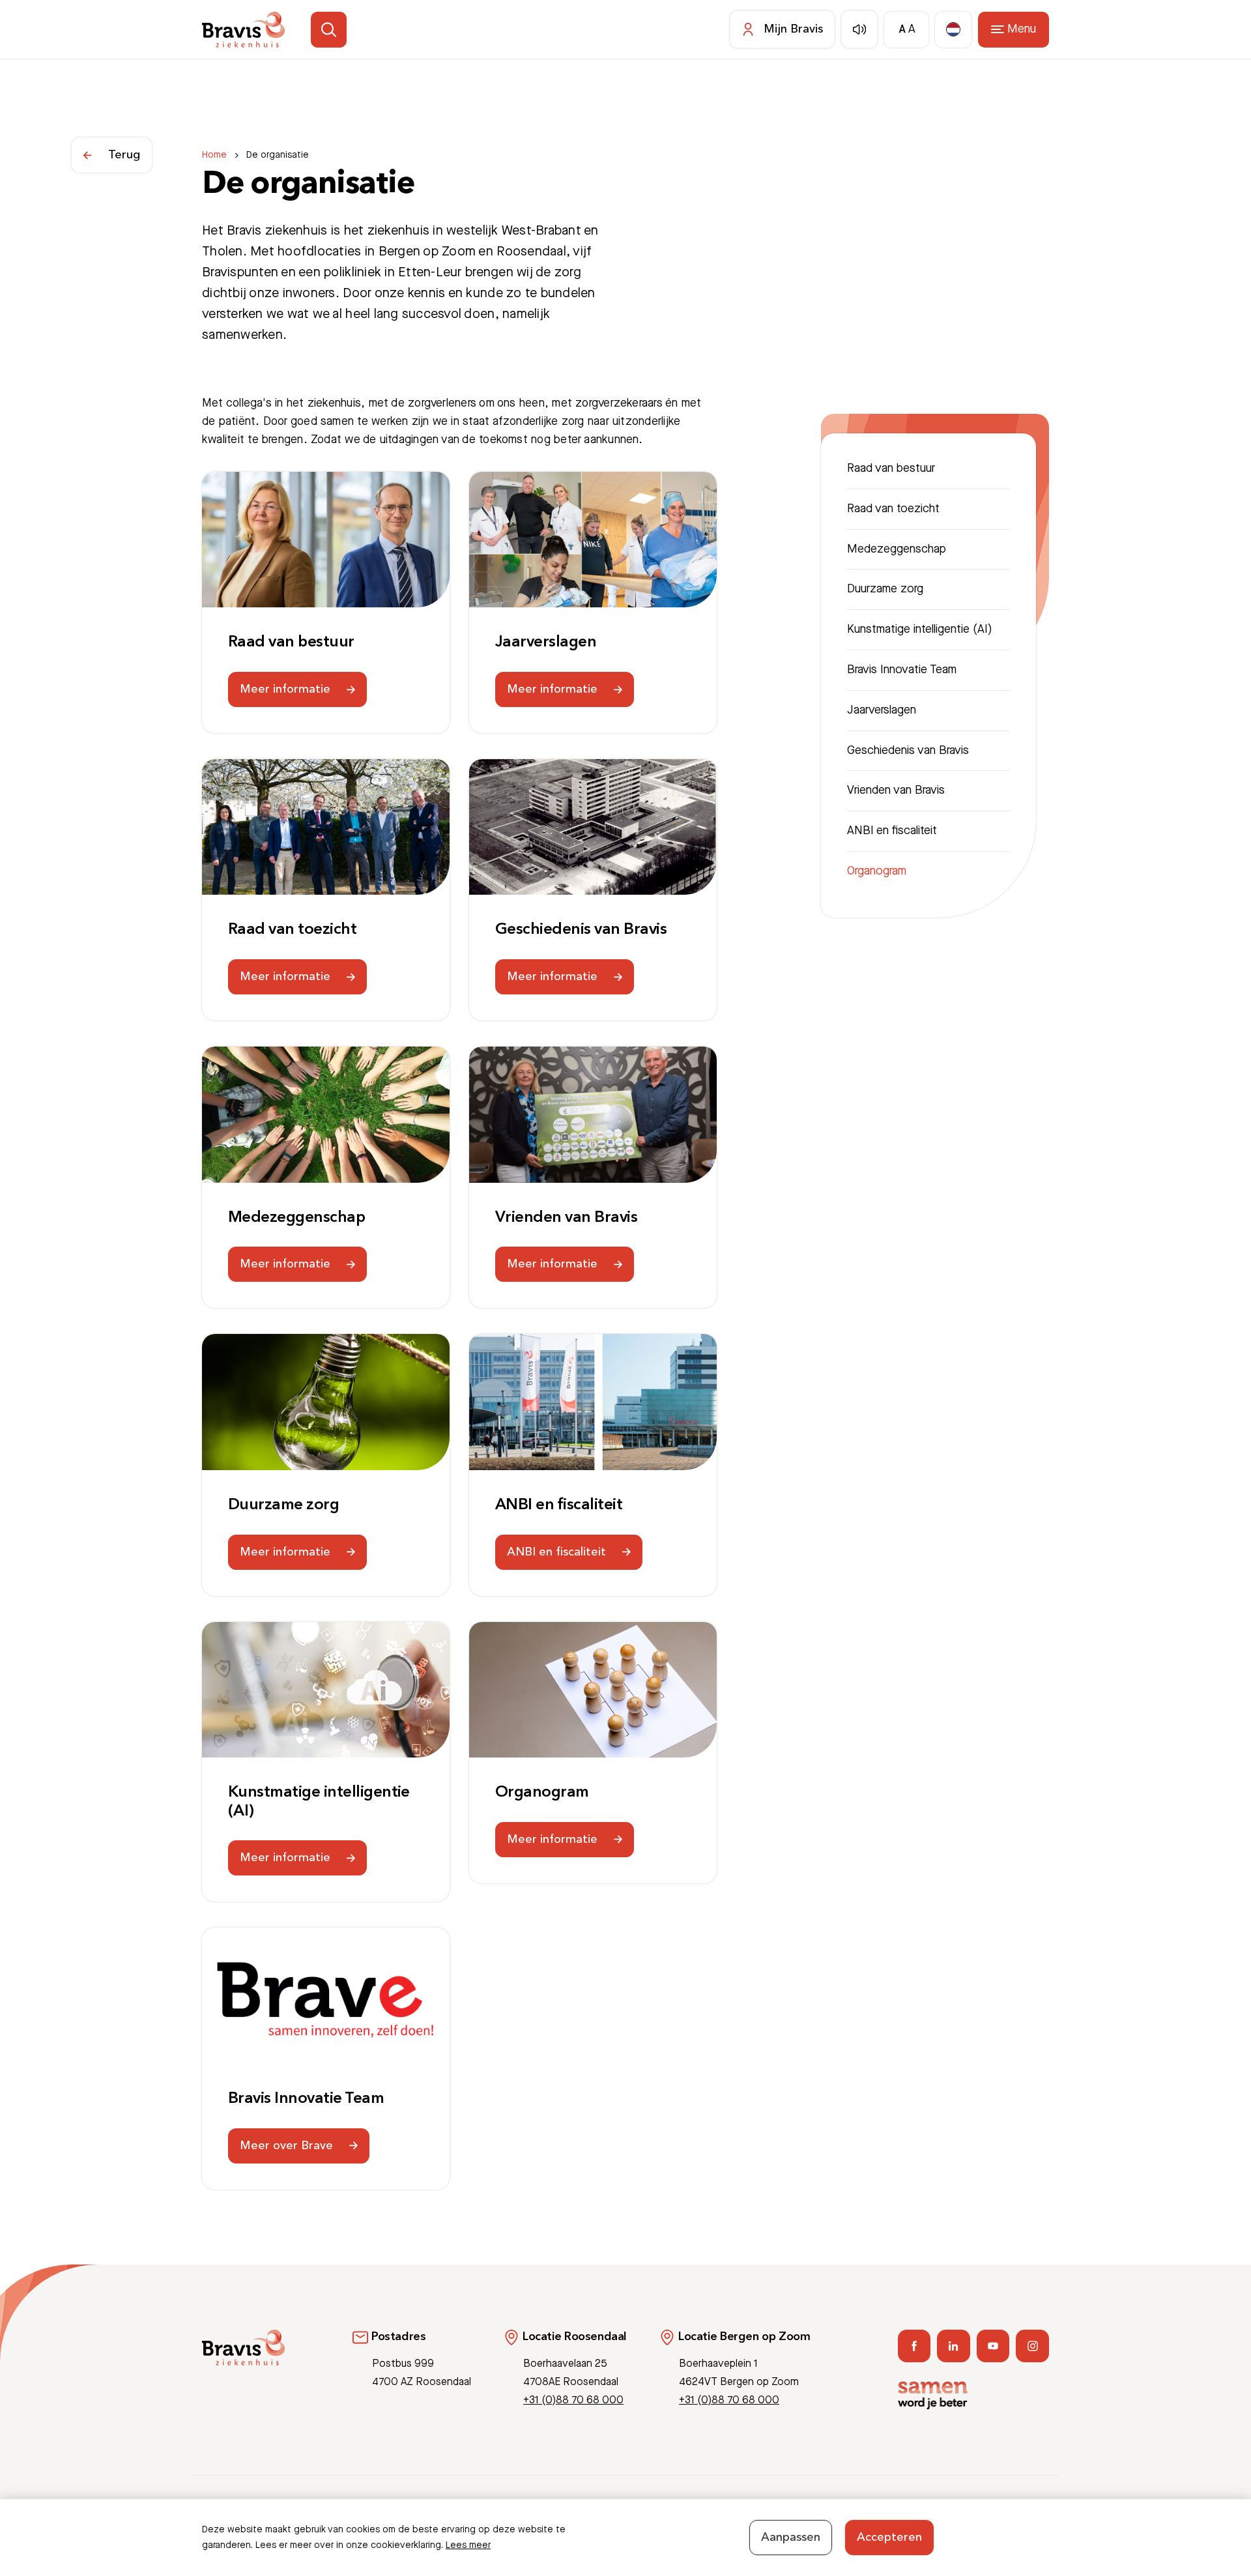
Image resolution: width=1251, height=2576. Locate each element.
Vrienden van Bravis (566, 1218)
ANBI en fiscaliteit (559, 1505)
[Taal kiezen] (953, 30)
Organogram (542, 1793)
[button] (329, 30)
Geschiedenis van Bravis (581, 930)
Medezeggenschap (296, 1218)
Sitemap (1032, 2515)
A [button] (902, 30)
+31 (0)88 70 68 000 (573, 2400)
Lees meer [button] (468, 2545)
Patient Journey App (823, 2515)
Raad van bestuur (291, 643)
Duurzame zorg (283, 1505)
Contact (894, 2515)
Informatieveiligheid (963, 2515)
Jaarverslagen (546, 643)
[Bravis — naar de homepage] (243, 30)
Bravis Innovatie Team (306, 2099)
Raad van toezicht (292, 930)
